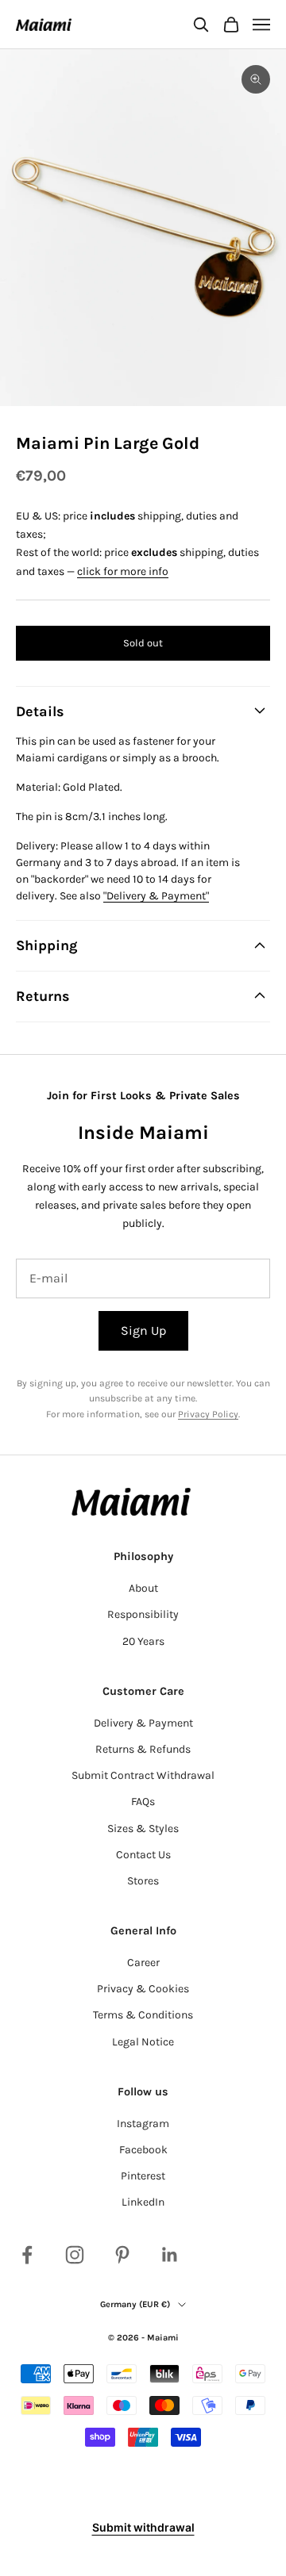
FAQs (143, 1802)
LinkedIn (143, 2202)
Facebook (143, 2150)
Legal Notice (143, 2042)
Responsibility (143, 1614)
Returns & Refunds (143, 1749)
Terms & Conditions (143, 2015)
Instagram (143, 2124)
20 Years (143, 1641)
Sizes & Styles (143, 1828)
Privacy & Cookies (143, 1989)
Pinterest (143, 2176)
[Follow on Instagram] (75, 2255)
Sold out (143, 643)
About (143, 1588)
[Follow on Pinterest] (122, 2255)
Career (143, 1963)
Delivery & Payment (143, 1723)
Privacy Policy (208, 1414)
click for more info (123, 571)
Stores (143, 1881)
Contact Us (143, 1855)
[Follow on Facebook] (27, 2255)
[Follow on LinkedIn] (170, 2255)
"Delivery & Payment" (156, 896)
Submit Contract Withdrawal (143, 1775)
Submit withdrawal (143, 2527)
